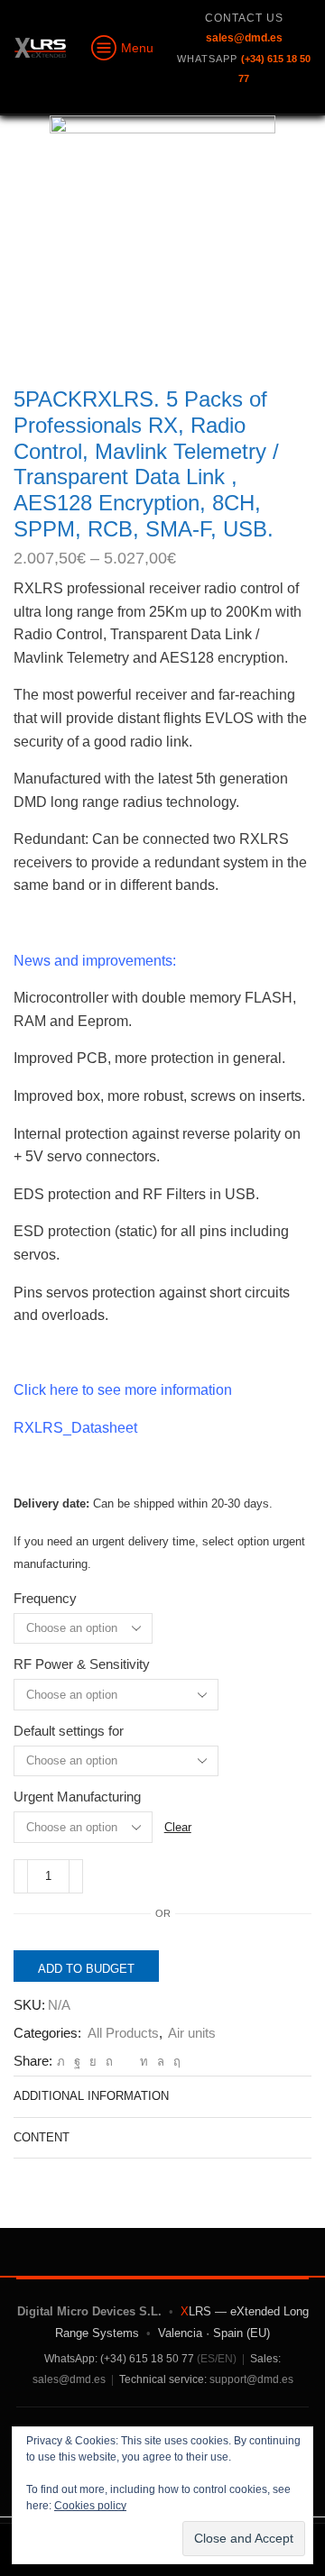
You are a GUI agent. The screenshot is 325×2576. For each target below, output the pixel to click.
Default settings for (69, 1731)
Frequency (45, 1599)
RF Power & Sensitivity (82, 1664)
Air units (192, 2033)
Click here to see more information (123, 1390)
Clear (178, 1827)
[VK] (93, 2062)
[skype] (175, 2062)
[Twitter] (61, 2062)
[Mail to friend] (126, 2062)
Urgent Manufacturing (77, 1797)
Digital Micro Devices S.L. (89, 2311)
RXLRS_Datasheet (75, 1428)
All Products (123, 2033)
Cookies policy (90, 2506)
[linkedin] (144, 2062)
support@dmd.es (251, 2379)
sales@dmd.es (69, 2379)
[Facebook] (77, 2062)
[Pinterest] (109, 2062)
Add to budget (86, 1969)
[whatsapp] (161, 2062)
